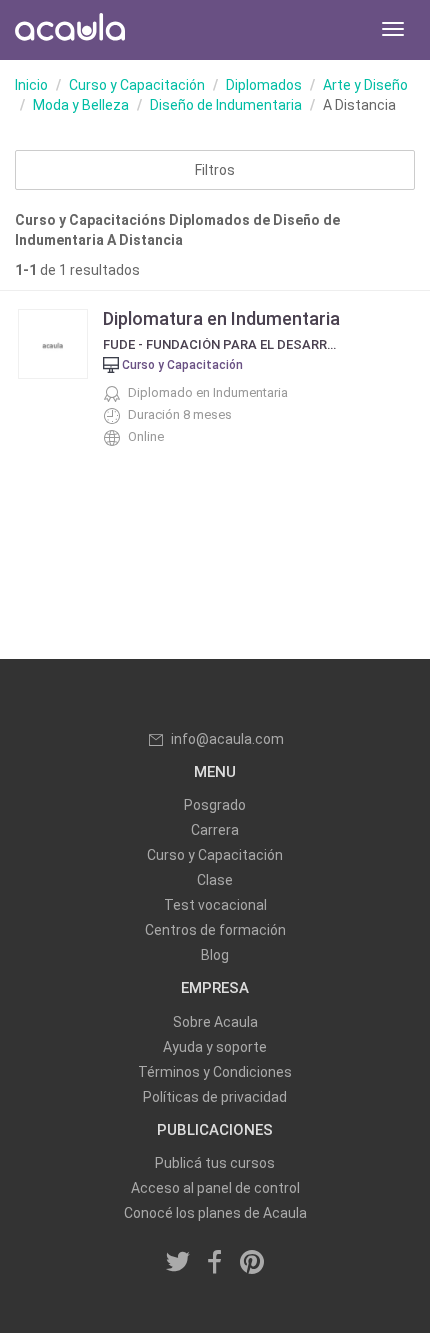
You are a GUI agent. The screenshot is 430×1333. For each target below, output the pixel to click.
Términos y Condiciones (215, 1072)
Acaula (70, 30)
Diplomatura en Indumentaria (221, 318)
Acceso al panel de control (215, 1188)
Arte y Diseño (365, 85)
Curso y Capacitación (137, 85)
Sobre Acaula (215, 1022)
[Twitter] (179, 1263)
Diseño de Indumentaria (226, 105)
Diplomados (264, 85)
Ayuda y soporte (215, 1047)
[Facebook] (215, 1263)
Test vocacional (215, 905)
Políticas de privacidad (215, 1097)
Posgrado (215, 805)
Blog (215, 955)
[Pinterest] (252, 1263)
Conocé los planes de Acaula (215, 1213)
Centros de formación (215, 930)
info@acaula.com (227, 739)
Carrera (215, 830)
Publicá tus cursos (215, 1163)
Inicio (31, 85)
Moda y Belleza (81, 105)
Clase (215, 880)
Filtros (215, 170)
